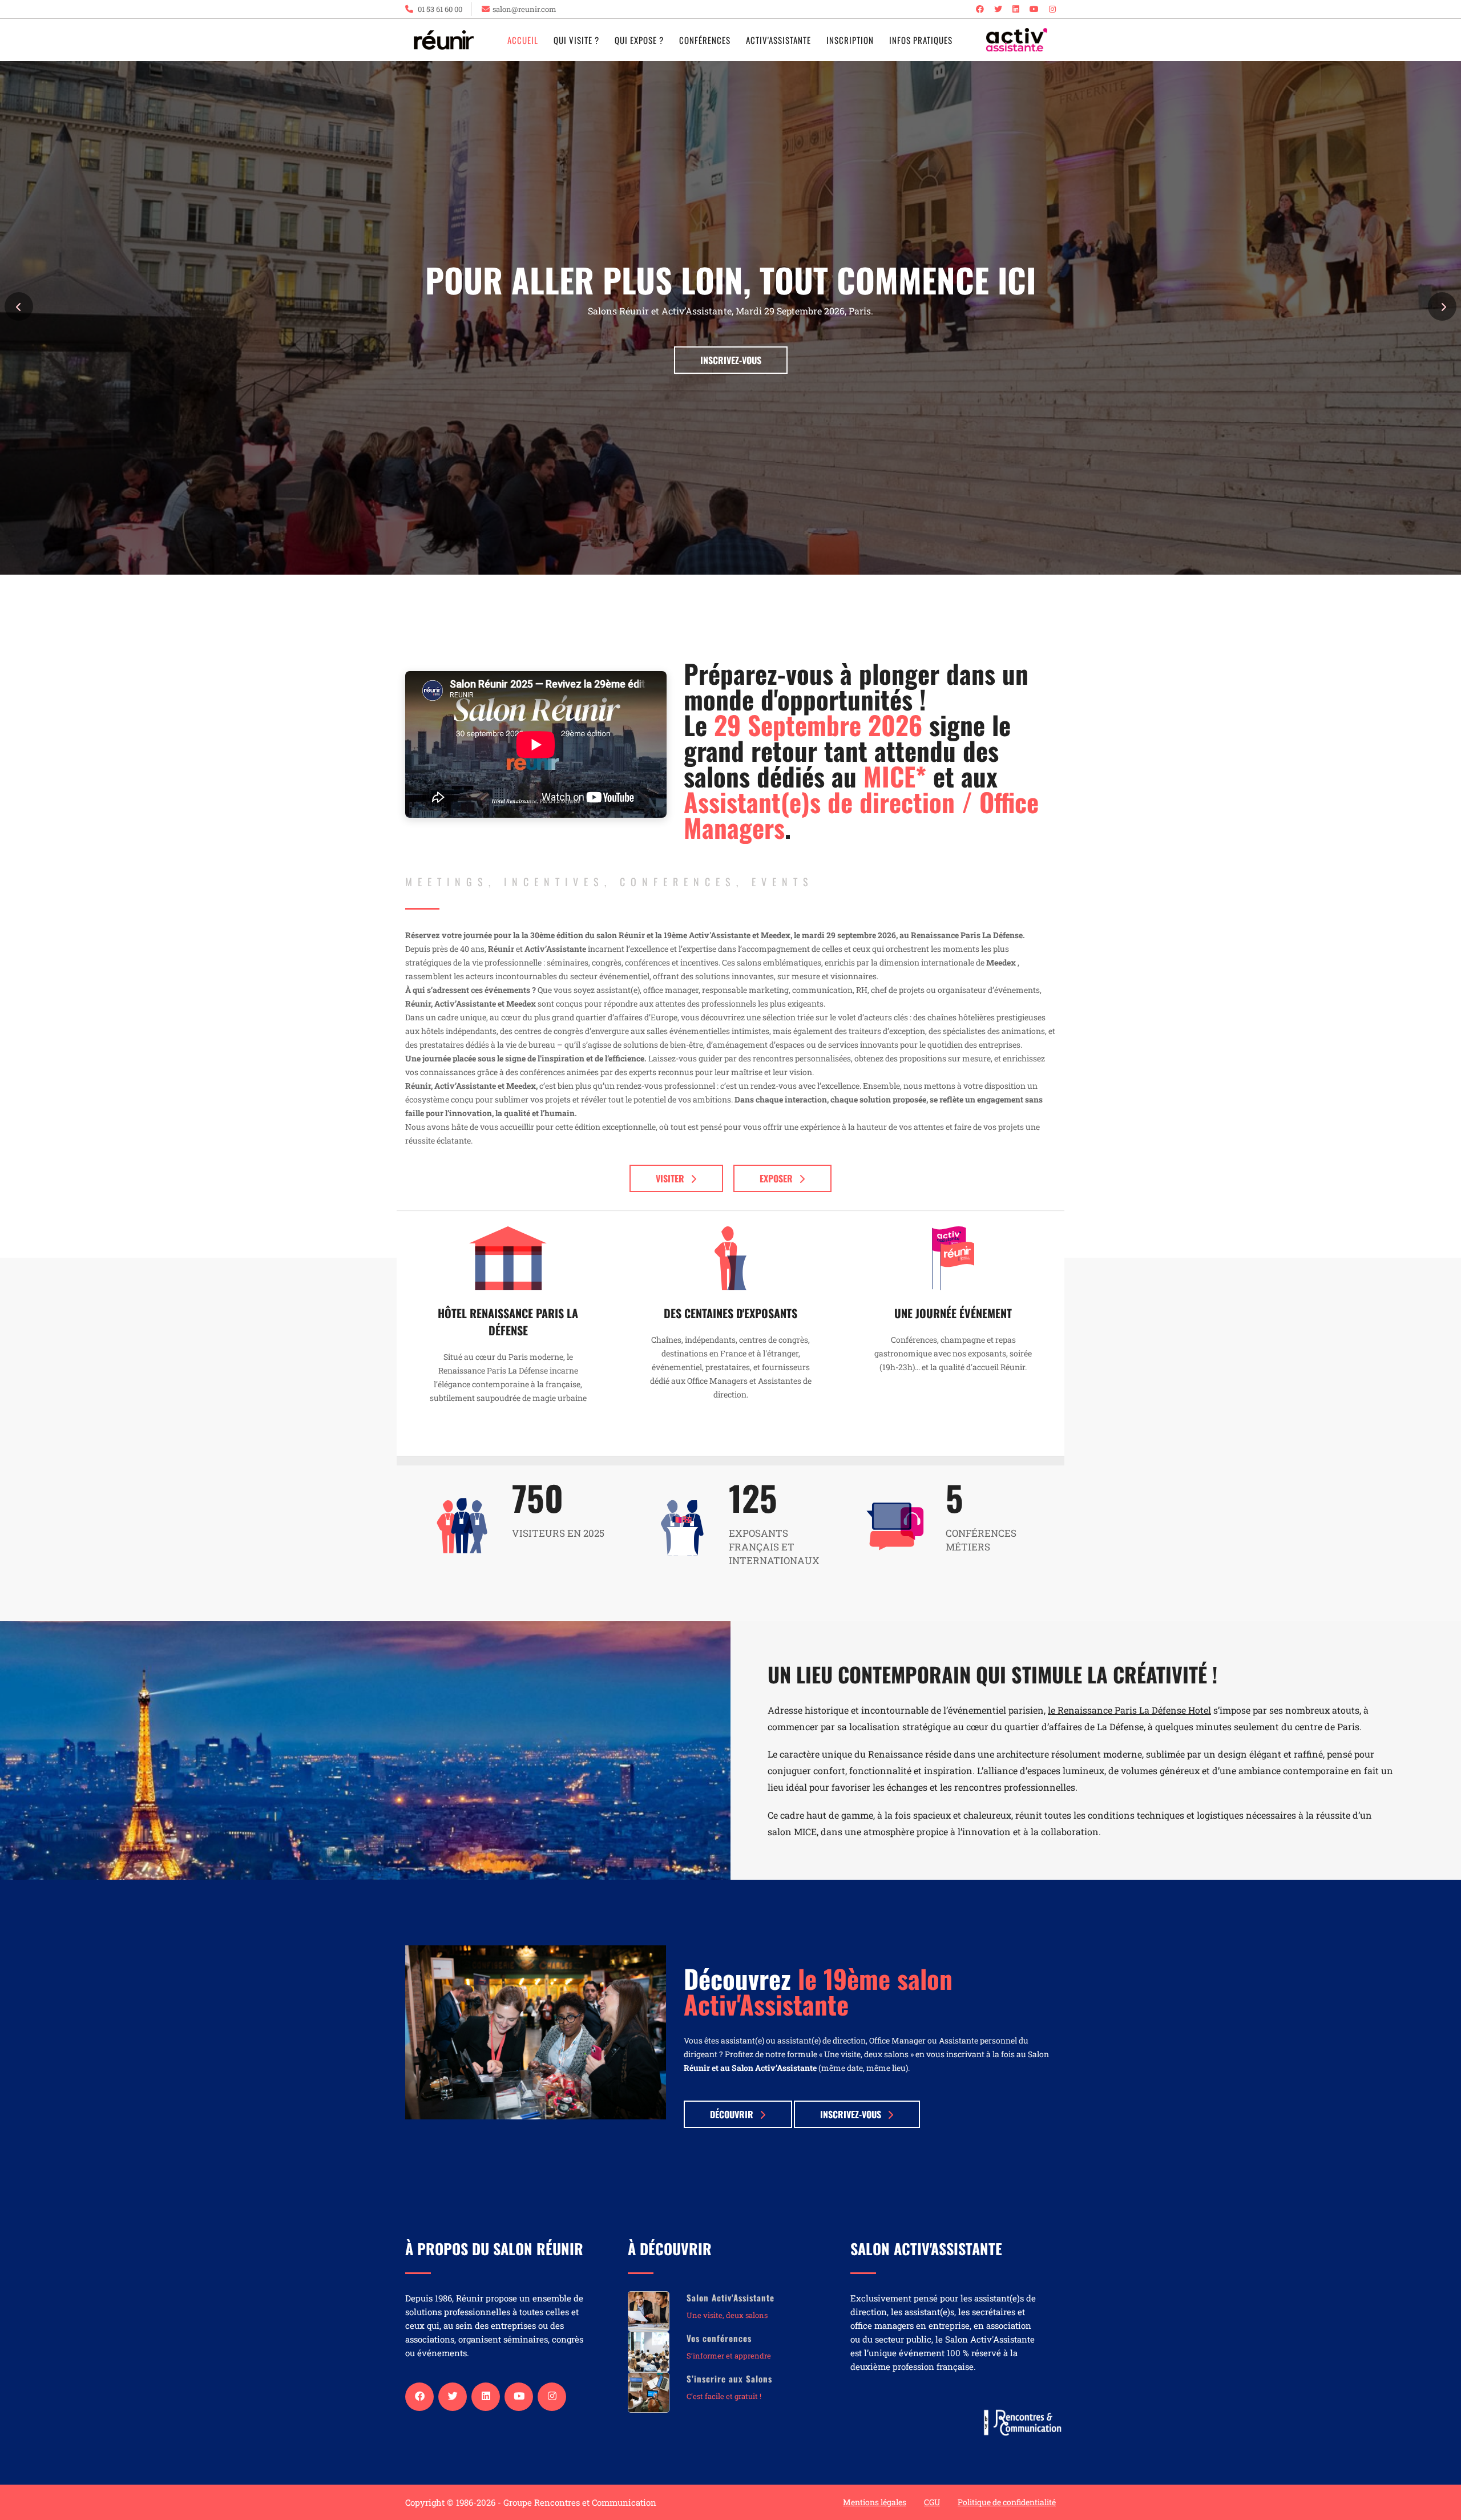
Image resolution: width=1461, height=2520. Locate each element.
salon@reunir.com (524, 9)
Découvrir (732, 2114)
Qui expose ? (639, 40)
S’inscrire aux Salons (729, 2378)
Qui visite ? (576, 40)
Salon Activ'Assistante (730, 2297)
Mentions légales (875, 2502)
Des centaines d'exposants (730, 1313)
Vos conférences (719, 2338)
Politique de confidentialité (1007, 2502)
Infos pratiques (921, 40)
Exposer (776, 1178)
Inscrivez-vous (731, 360)
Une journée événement (953, 1313)
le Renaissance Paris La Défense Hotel (1129, 1710)
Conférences (705, 40)
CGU (932, 2502)
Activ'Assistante (778, 40)
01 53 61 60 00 (439, 9)
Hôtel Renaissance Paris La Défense (508, 1322)
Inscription (850, 40)
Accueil (523, 40)
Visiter (670, 1178)
